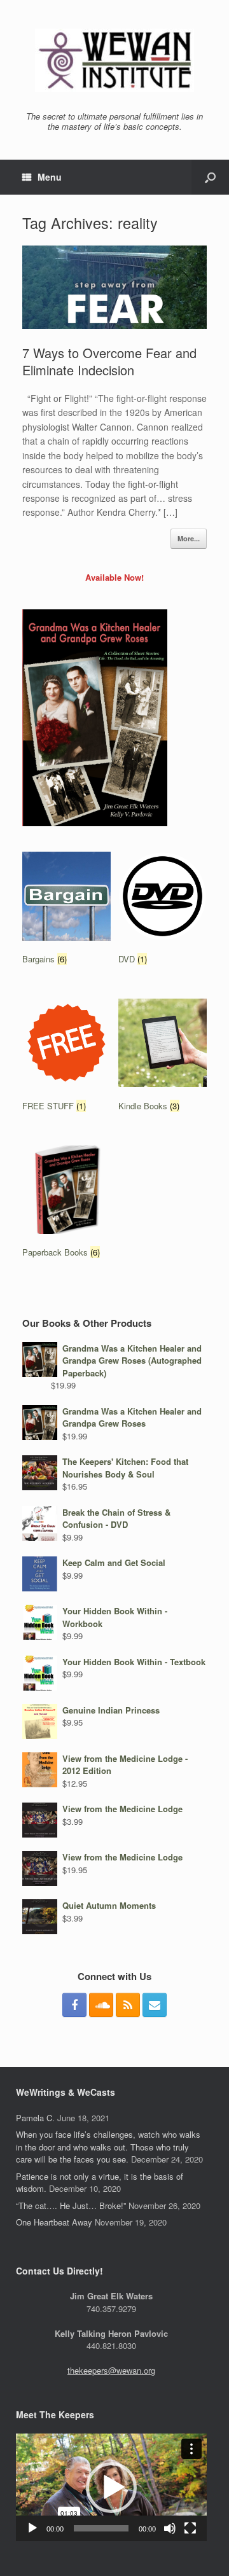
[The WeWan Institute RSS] (128, 2005)
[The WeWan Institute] (114, 60)
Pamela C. (35, 2118)
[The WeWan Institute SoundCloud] (101, 2005)
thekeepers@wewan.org (111, 2370)
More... (189, 538)
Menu (50, 177)
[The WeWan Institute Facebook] (74, 2005)
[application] (111, 2487)
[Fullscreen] (190, 2528)
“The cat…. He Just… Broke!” (71, 2206)
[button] (111, 2488)
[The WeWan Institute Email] (155, 2005)
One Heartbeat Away (54, 2222)
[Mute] (170, 2528)
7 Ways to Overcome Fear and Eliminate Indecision (109, 361)
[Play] (32, 2528)
